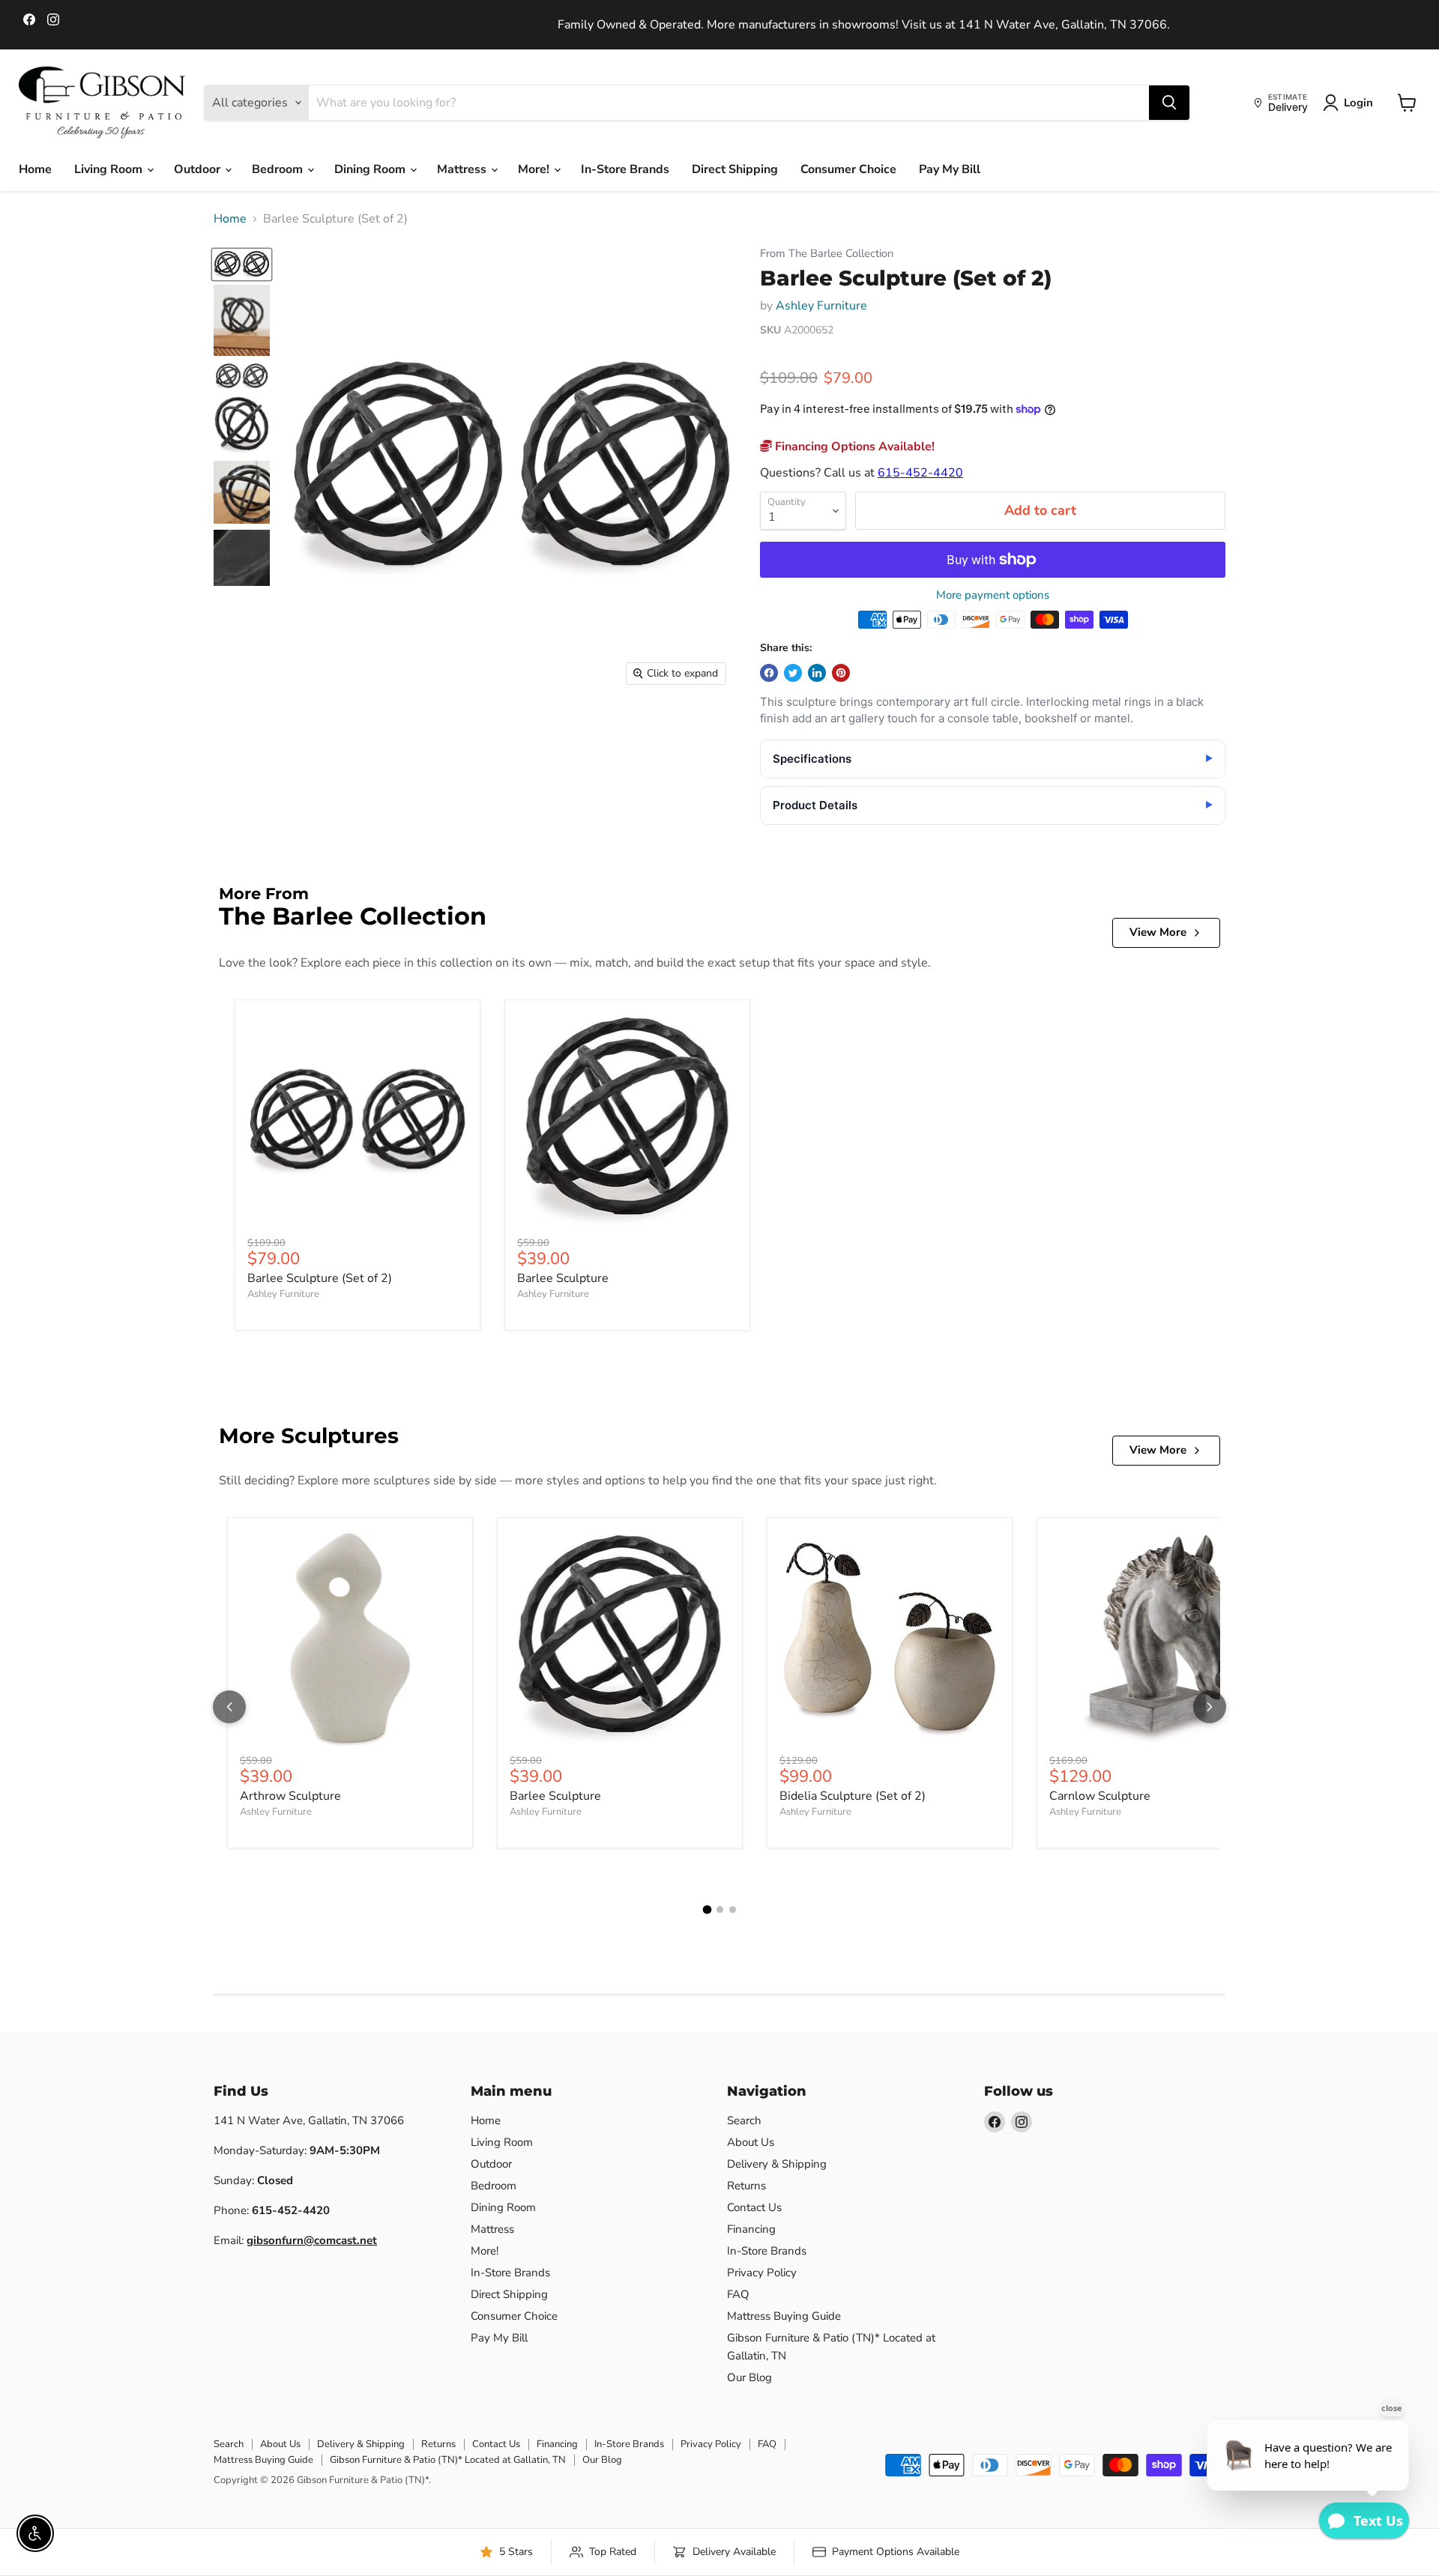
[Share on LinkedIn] (817, 673)
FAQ (738, 2294)
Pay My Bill (950, 169)
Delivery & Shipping (777, 2164)
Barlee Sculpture (563, 1278)
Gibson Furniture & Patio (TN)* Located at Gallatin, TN (448, 2460)
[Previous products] (229, 1707)
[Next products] (1210, 1707)
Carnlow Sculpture (1100, 1796)
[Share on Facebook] (769, 673)
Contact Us (754, 2207)
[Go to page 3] (733, 1910)
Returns (746, 2186)
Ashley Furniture (821, 306)
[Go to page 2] (720, 1910)
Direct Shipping (735, 169)
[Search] (1169, 103)
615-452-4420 (920, 473)
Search (744, 2120)
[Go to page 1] (707, 1910)
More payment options (993, 595)
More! (535, 169)
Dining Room (371, 169)
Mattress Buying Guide (784, 2316)
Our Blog (749, 2377)
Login (1358, 103)
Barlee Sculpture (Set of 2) (320, 1278)
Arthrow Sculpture (290, 1796)
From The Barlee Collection (827, 254)
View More (1158, 932)
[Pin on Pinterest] (841, 673)
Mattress (463, 169)
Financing (751, 2229)
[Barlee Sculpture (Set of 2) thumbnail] (242, 264)
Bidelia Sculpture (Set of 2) (853, 1796)
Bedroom (279, 169)
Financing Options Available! (853, 447)
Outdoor (199, 169)
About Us (751, 2142)
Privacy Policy (762, 2273)
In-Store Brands (625, 169)
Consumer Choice (848, 169)
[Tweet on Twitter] (793, 673)
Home (35, 169)
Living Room (110, 169)
